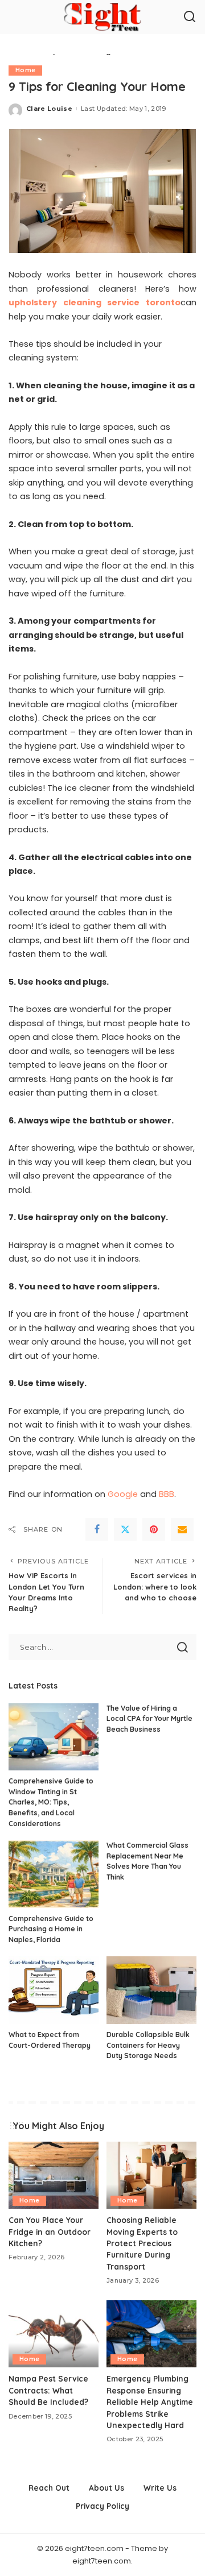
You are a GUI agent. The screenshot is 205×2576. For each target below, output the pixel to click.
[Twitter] (125, 1529)
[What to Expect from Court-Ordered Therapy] (54, 1990)
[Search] (190, 17)
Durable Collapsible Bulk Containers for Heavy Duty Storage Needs (148, 2045)
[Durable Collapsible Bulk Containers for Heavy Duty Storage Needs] (151, 1990)
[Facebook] (97, 1529)
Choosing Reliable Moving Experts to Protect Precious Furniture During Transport (142, 2243)
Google (123, 1494)
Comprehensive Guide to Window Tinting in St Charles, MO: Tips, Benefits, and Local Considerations (51, 1802)
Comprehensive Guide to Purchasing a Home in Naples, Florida (51, 1929)
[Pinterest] (154, 1529)
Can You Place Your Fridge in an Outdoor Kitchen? (50, 2231)
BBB (167, 1494)
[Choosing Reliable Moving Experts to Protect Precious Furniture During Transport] (151, 2175)
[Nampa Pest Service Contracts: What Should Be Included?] (54, 2334)
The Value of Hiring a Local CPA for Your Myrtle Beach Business (149, 1719)
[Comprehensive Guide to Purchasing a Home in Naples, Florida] (54, 1874)
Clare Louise (49, 109)
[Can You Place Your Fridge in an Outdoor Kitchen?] (54, 2175)
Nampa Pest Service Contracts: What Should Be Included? (48, 2390)
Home (25, 70)
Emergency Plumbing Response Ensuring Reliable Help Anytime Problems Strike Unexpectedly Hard (150, 2402)
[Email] (182, 1529)
